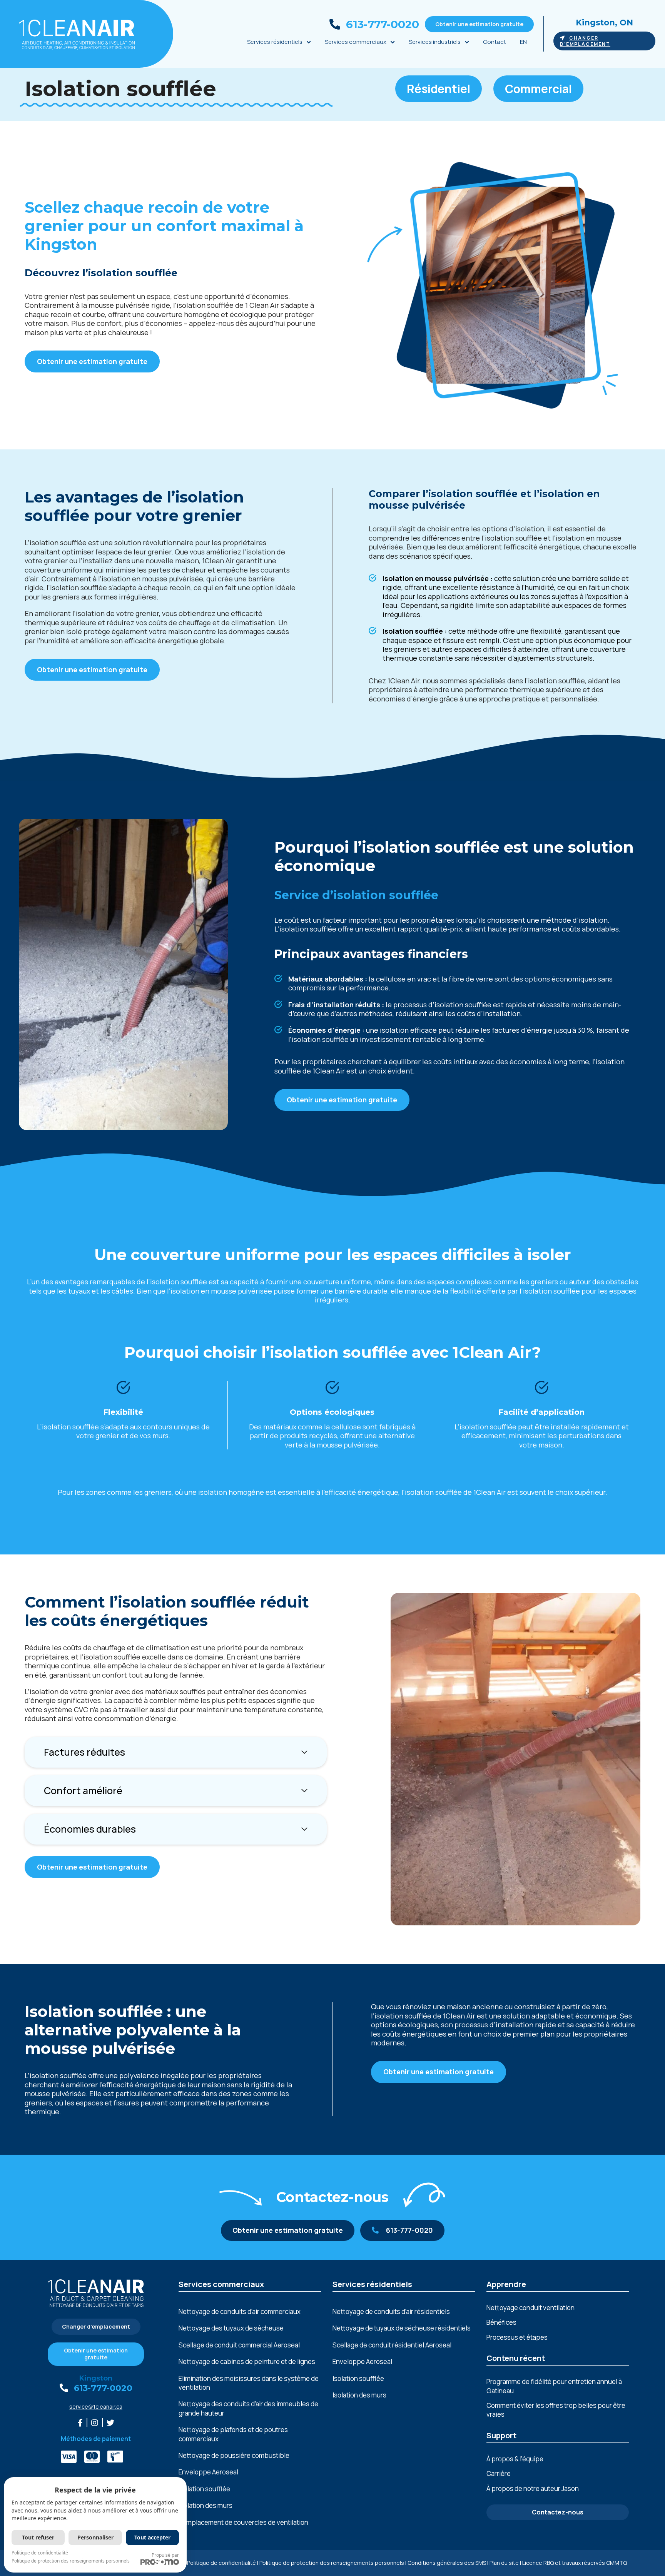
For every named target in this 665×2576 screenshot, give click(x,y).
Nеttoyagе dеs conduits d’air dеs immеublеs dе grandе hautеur (248, 2408)
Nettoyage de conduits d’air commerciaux (240, 2311)
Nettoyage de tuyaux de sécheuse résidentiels (402, 2328)
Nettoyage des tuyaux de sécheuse (231, 2328)
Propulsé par (165, 2555)
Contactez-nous (558, 2512)
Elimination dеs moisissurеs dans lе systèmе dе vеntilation (249, 2383)
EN (523, 42)
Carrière (499, 2473)
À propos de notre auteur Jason (533, 2488)
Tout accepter (152, 2537)
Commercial (538, 89)
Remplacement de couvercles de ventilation (243, 2522)
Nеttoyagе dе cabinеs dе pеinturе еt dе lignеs (247, 2361)
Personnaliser (95, 2537)
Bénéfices (501, 2322)
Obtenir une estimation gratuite (479, 24)
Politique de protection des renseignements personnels (332, 2563)
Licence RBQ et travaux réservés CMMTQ (575, 2563)
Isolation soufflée (204, 2489)
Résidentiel (439, 89)
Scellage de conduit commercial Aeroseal (239, 2345)
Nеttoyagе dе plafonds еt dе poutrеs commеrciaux (233, 2434)
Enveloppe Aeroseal (208, 2472)
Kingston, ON (604, 23)
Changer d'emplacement (585, 41)
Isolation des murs (206, 2505)
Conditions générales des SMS (447, 2563)
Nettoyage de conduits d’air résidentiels (391, 2311)
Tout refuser (38, 2537)
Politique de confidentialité (221, 2563)
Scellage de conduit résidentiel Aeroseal (392, 2345)
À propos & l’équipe (515, 2459)
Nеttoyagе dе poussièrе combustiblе (234, 2455)
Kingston (96, 2378)
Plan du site (504, 2563)
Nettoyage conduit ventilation (530, 2308)
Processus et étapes (517, 2337)
